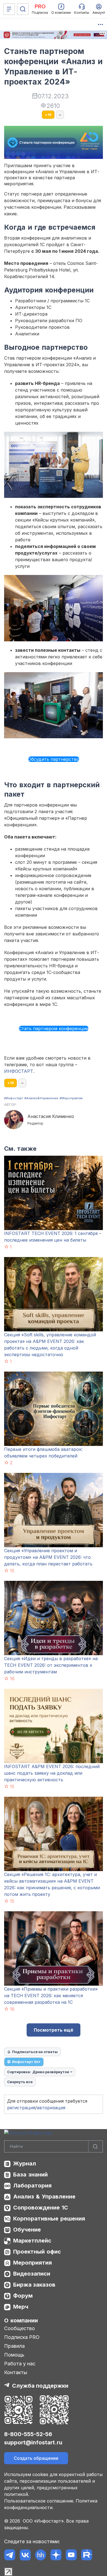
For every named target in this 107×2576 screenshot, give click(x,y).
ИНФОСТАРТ (19, 1071)
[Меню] (9, 9)
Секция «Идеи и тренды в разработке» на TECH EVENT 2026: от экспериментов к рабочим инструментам (51, 1665)
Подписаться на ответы (35, 2052)
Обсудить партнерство (54, 759)
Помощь (14, 2355)
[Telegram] (10, 2555)
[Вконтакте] (25, 2555)
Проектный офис (37, 2252)
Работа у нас (20, 2364)
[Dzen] (56, 2555)
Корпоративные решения (49, 2219)
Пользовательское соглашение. (39, 2501)
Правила (14, 2346)
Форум (23, 2296)
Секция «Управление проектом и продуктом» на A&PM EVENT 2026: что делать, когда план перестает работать (48, 1557)
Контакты (16, 2372)
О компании (21, 2320)
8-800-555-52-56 (28, 2434)
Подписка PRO (22, 2337)
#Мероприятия (71, 1098)
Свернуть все (20, 2082)
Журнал (25, 2164)
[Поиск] (23, 9)
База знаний (30, 2175)
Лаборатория (32, 2186)
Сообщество (19, 2328)
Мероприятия (33, 2263)
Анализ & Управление (44, 2197)
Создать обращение (36, 2458)
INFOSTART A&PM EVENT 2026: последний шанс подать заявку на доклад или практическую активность (52, 1773)
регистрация (21, 2108)
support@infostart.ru (33, 2442)
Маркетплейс (32, 2241)
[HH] (40, 2555)
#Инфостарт (14, 1098)
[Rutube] (87, 2555)
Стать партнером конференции (54, 1028)
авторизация (51, 2108)
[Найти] (95, 2147)
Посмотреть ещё (54, 2030)
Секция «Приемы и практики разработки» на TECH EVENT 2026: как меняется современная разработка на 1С (51, 1996)
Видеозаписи (32, 2274)
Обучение (27, 2230)
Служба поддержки (40, 2386)
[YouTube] (71, 2555)
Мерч (21, 2307)
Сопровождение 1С (41, 2208)
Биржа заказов (34, 2285)
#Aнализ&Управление (41, 1098)
